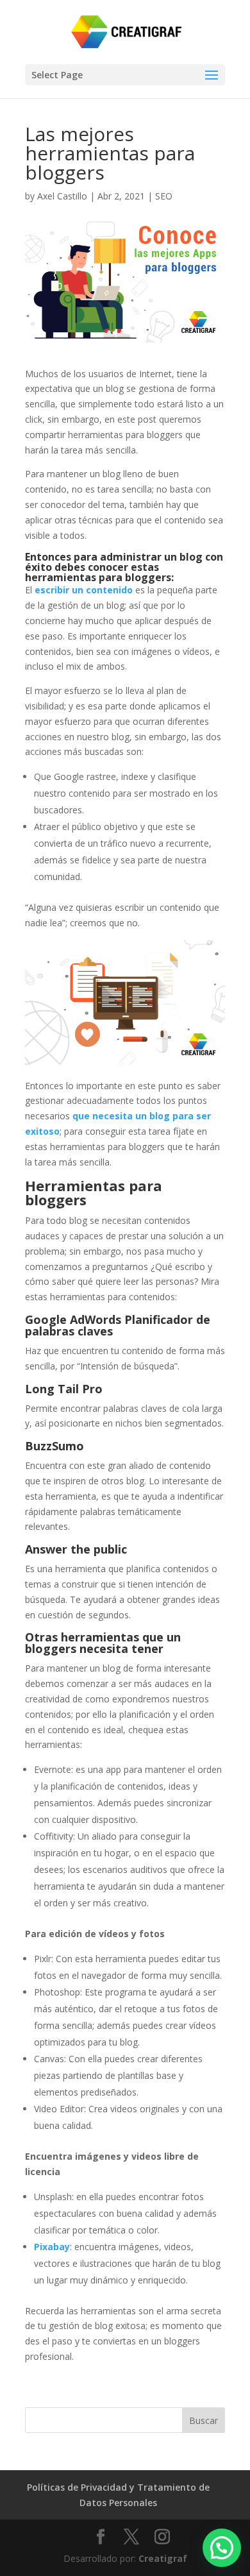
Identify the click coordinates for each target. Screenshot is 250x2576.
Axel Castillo (62, 196)
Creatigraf (163, 2558)
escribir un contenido (84, 590)
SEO (164, 196)
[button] (222, 2548)
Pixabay (52, 2247)
